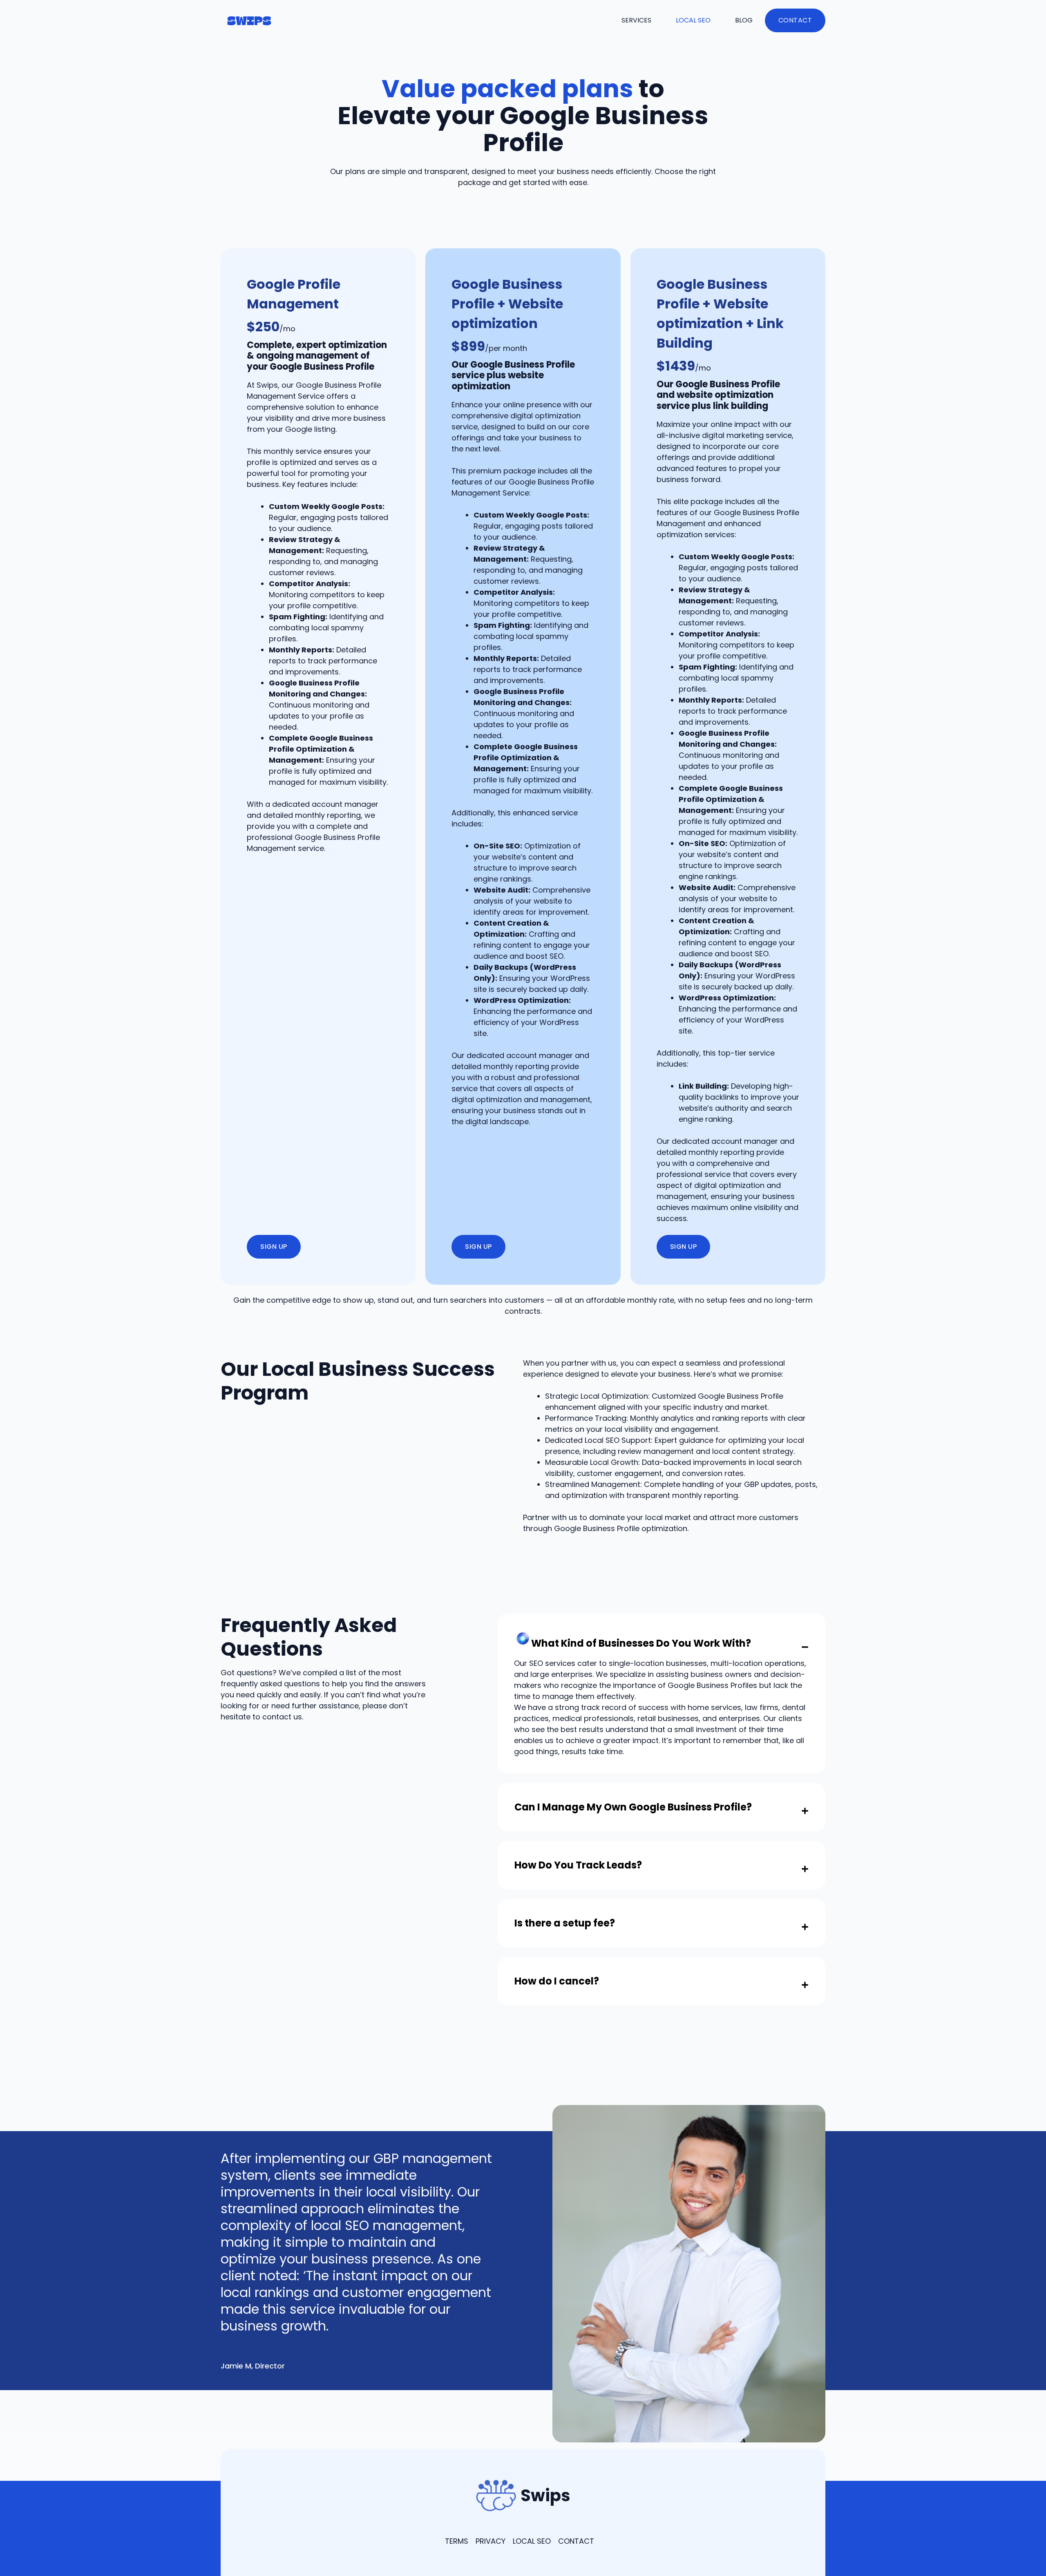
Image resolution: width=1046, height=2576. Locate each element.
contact (795, 20)
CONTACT (576, 2541)
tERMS (457, 2541)
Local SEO (693, 20)
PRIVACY (491, 2541)
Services (636, 20)
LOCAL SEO (532, 2541)
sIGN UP (274, 1247)
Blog (744, 20)
